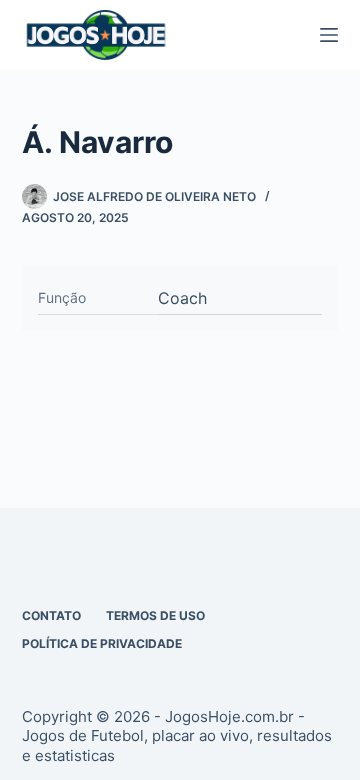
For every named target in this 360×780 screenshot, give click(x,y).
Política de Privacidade (102, 643)
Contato (51, 615)
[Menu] (329, 35)
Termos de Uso (155, 615)
